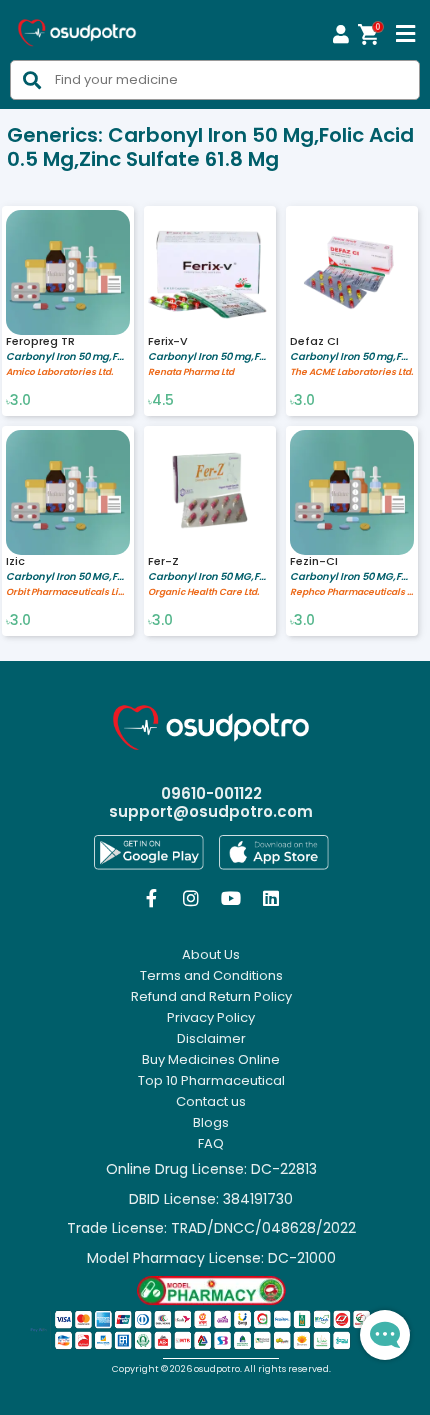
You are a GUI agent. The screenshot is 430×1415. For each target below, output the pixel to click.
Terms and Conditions (211, 976)
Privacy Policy (211, 1018)
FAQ (211, 1144)
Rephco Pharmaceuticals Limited (352, 592)
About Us (211, 955)
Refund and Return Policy (211, 997)
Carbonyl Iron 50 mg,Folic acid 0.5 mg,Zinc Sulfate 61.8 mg (68, 356)
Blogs (211, 1123)
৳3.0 (18, 401)
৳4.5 (161, 401)
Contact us (211, 1102)
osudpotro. (219, 1369)
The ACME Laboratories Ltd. (351, 372)
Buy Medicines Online (211, 1060)
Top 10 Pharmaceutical (211, 1081)
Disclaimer (211, 1039)
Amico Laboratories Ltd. (59, 372)
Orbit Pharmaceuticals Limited (68, 592)
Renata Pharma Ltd (191, 372)
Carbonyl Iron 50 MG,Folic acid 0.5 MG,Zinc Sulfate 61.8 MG (68, 576)
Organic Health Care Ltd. (203, 592)
